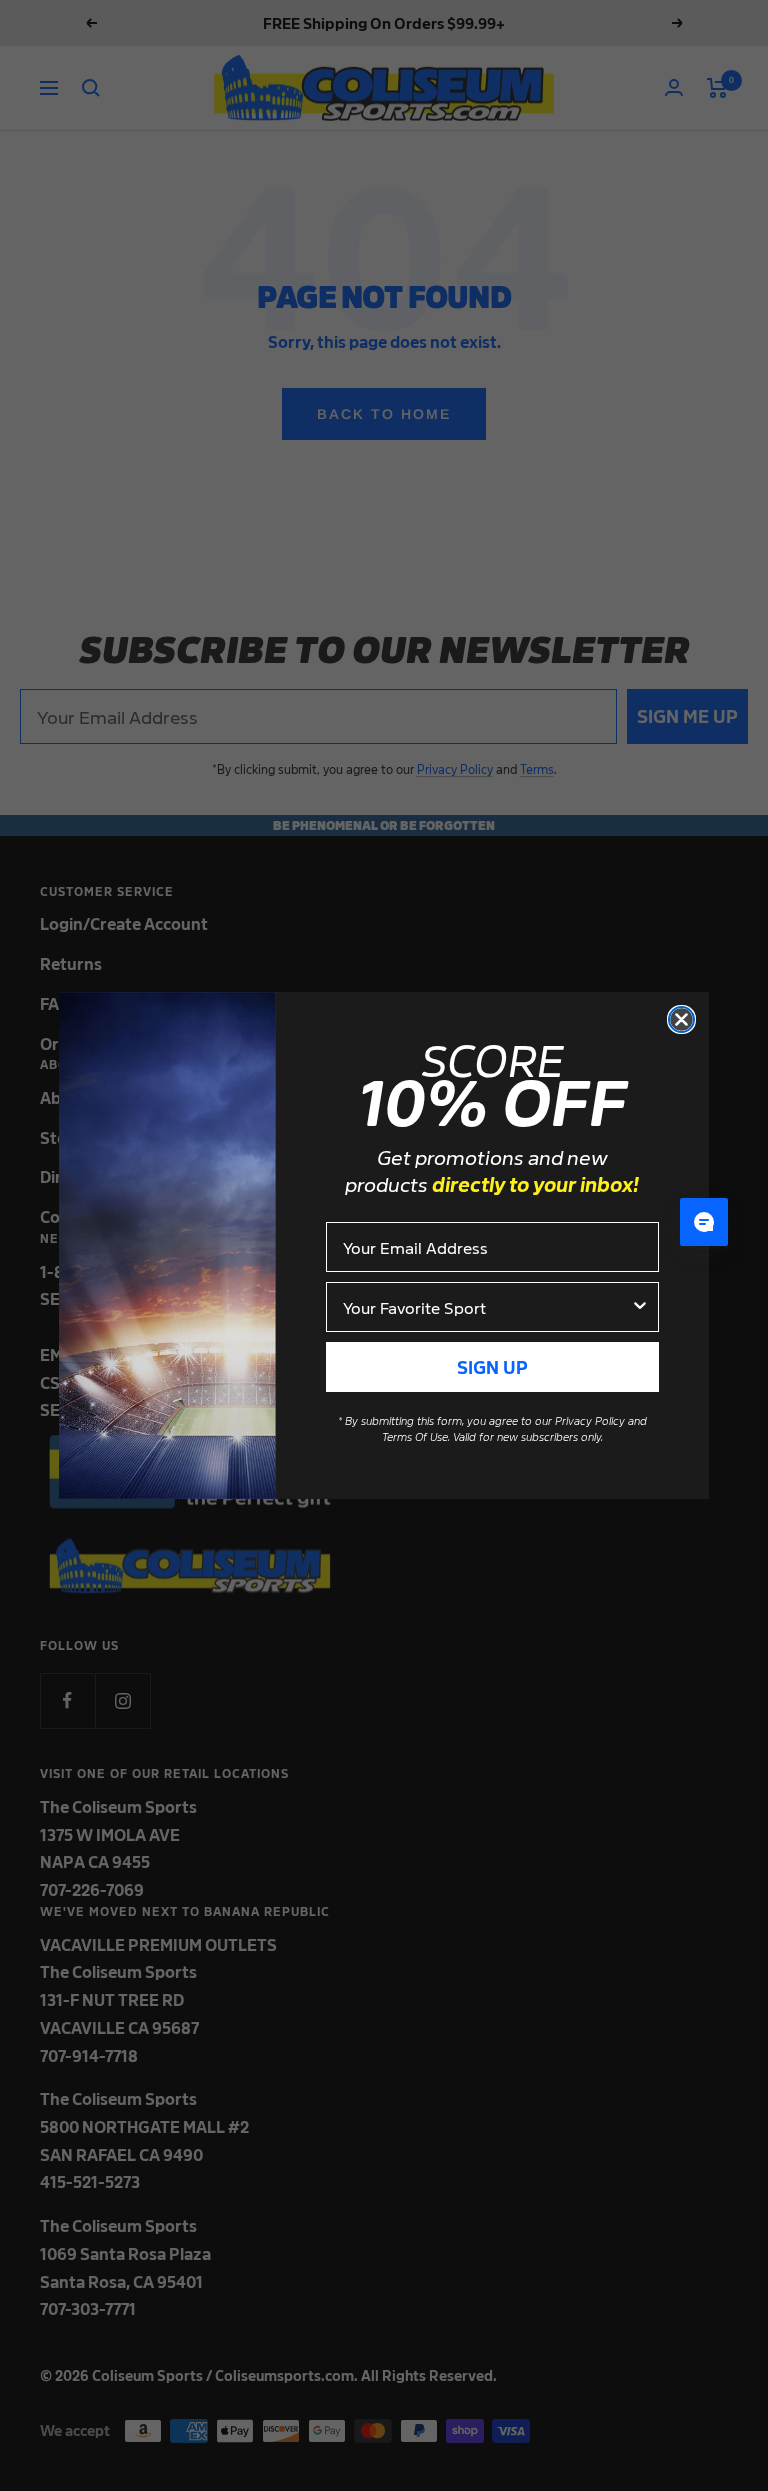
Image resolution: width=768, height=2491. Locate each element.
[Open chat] (704, 1222)
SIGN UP (492, 1366)
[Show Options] (640, 1307)
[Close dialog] (681, 1019)
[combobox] (486, 1307)
